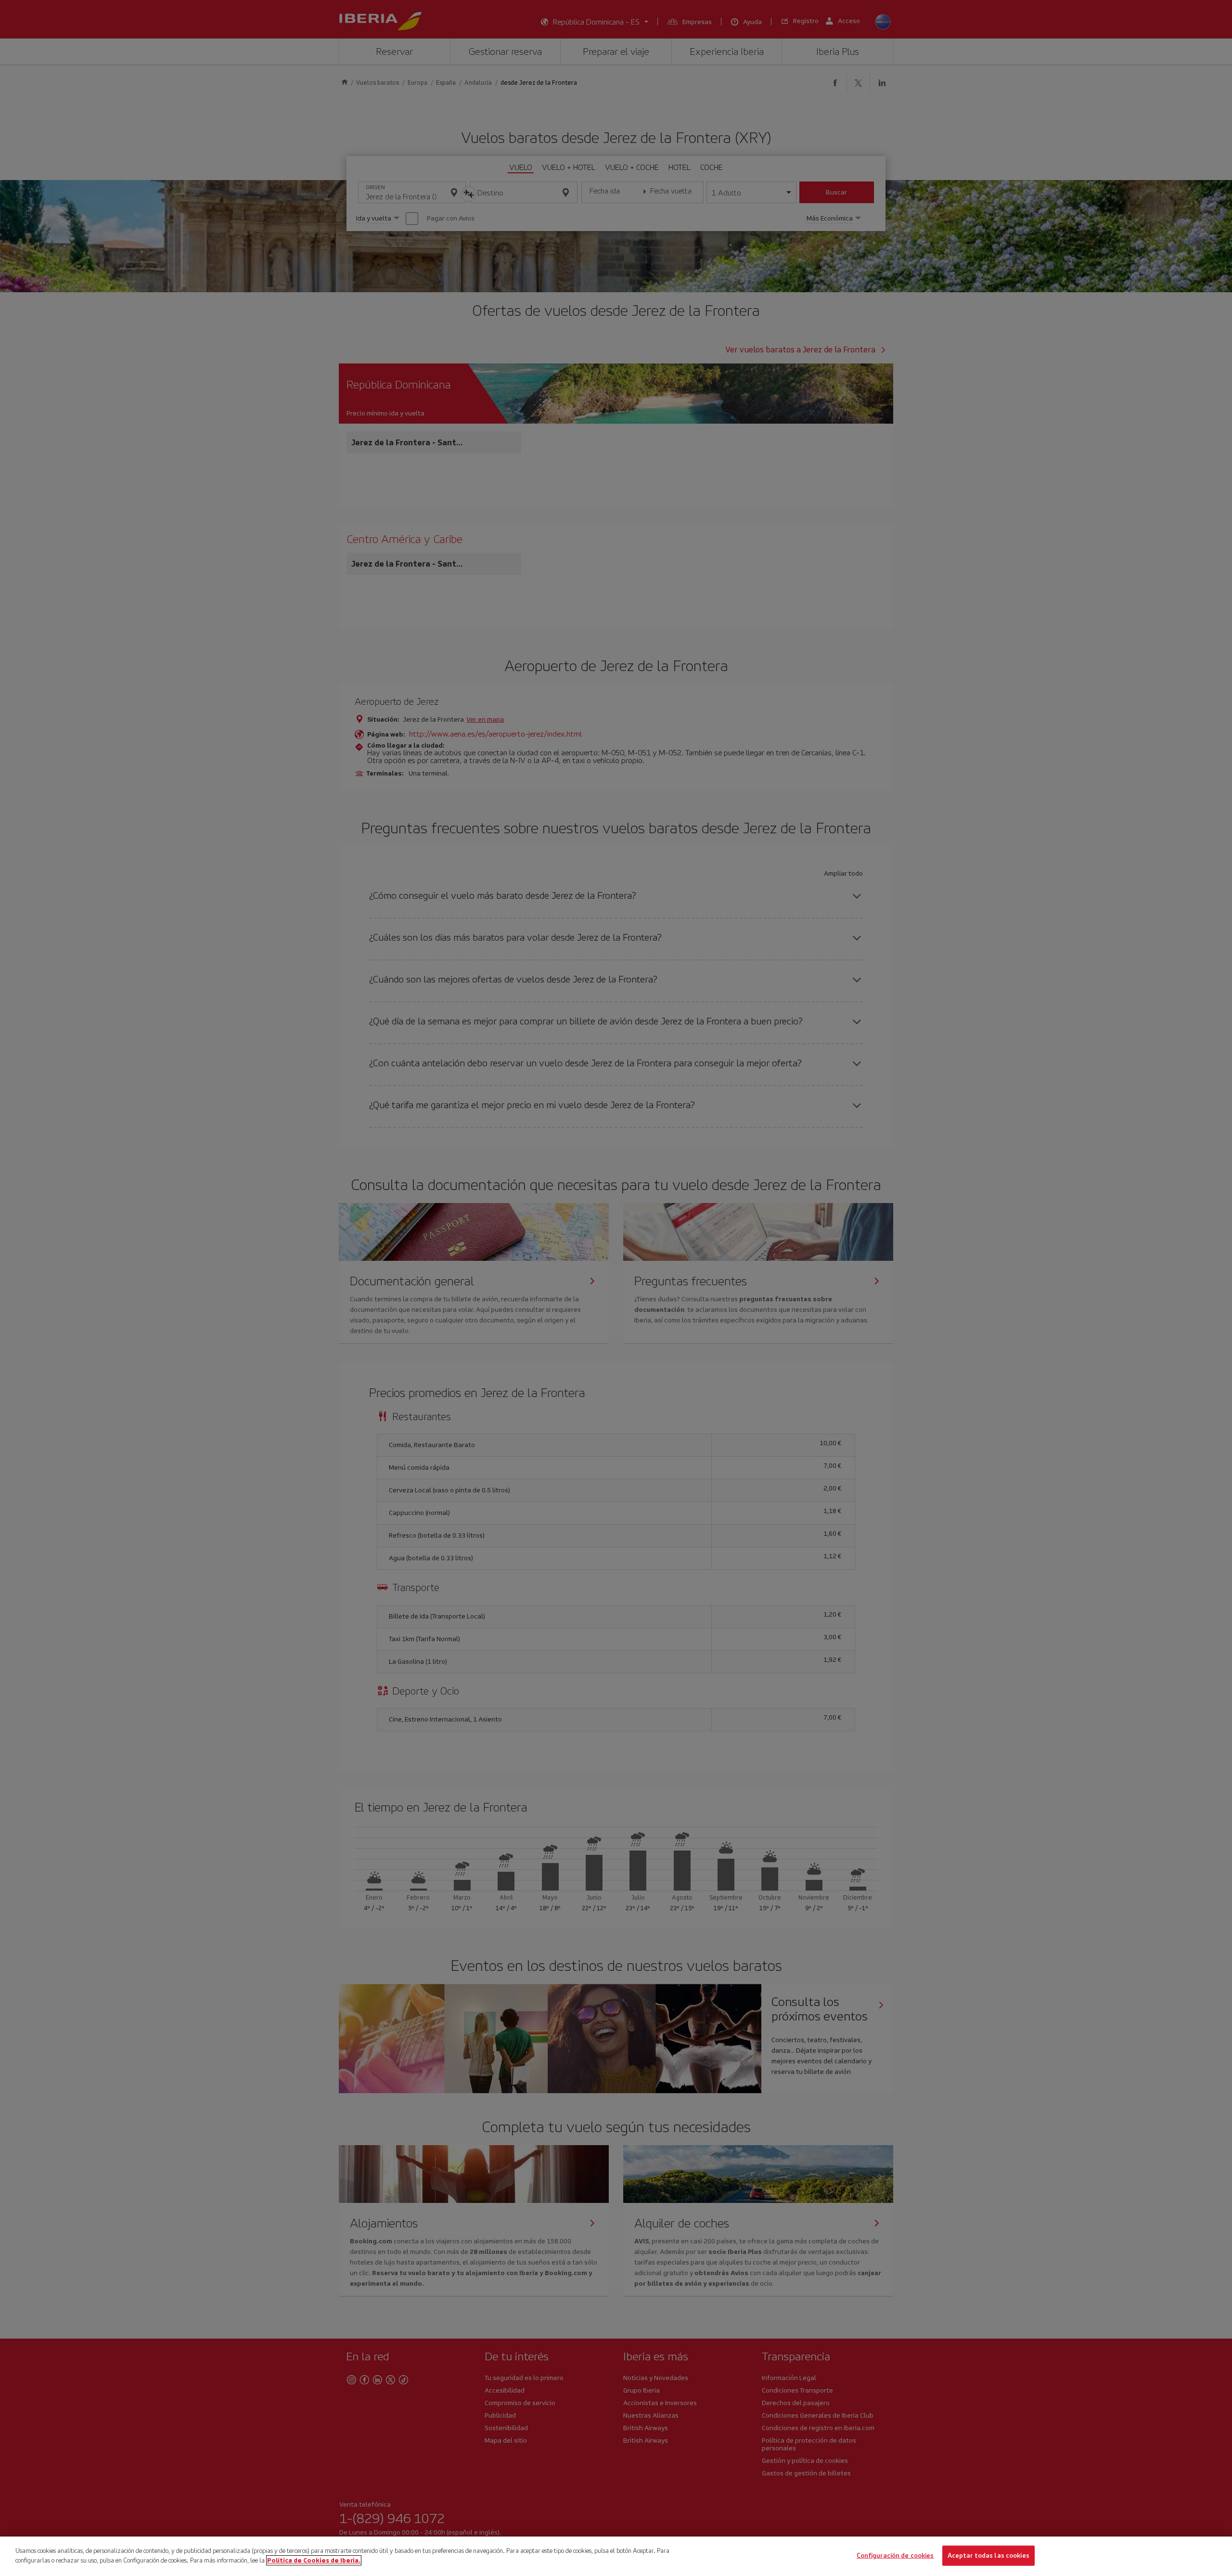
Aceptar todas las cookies (988, 2556)
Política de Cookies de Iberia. (314, 2560)
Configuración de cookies (895, 2556)
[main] (616, 2556)
